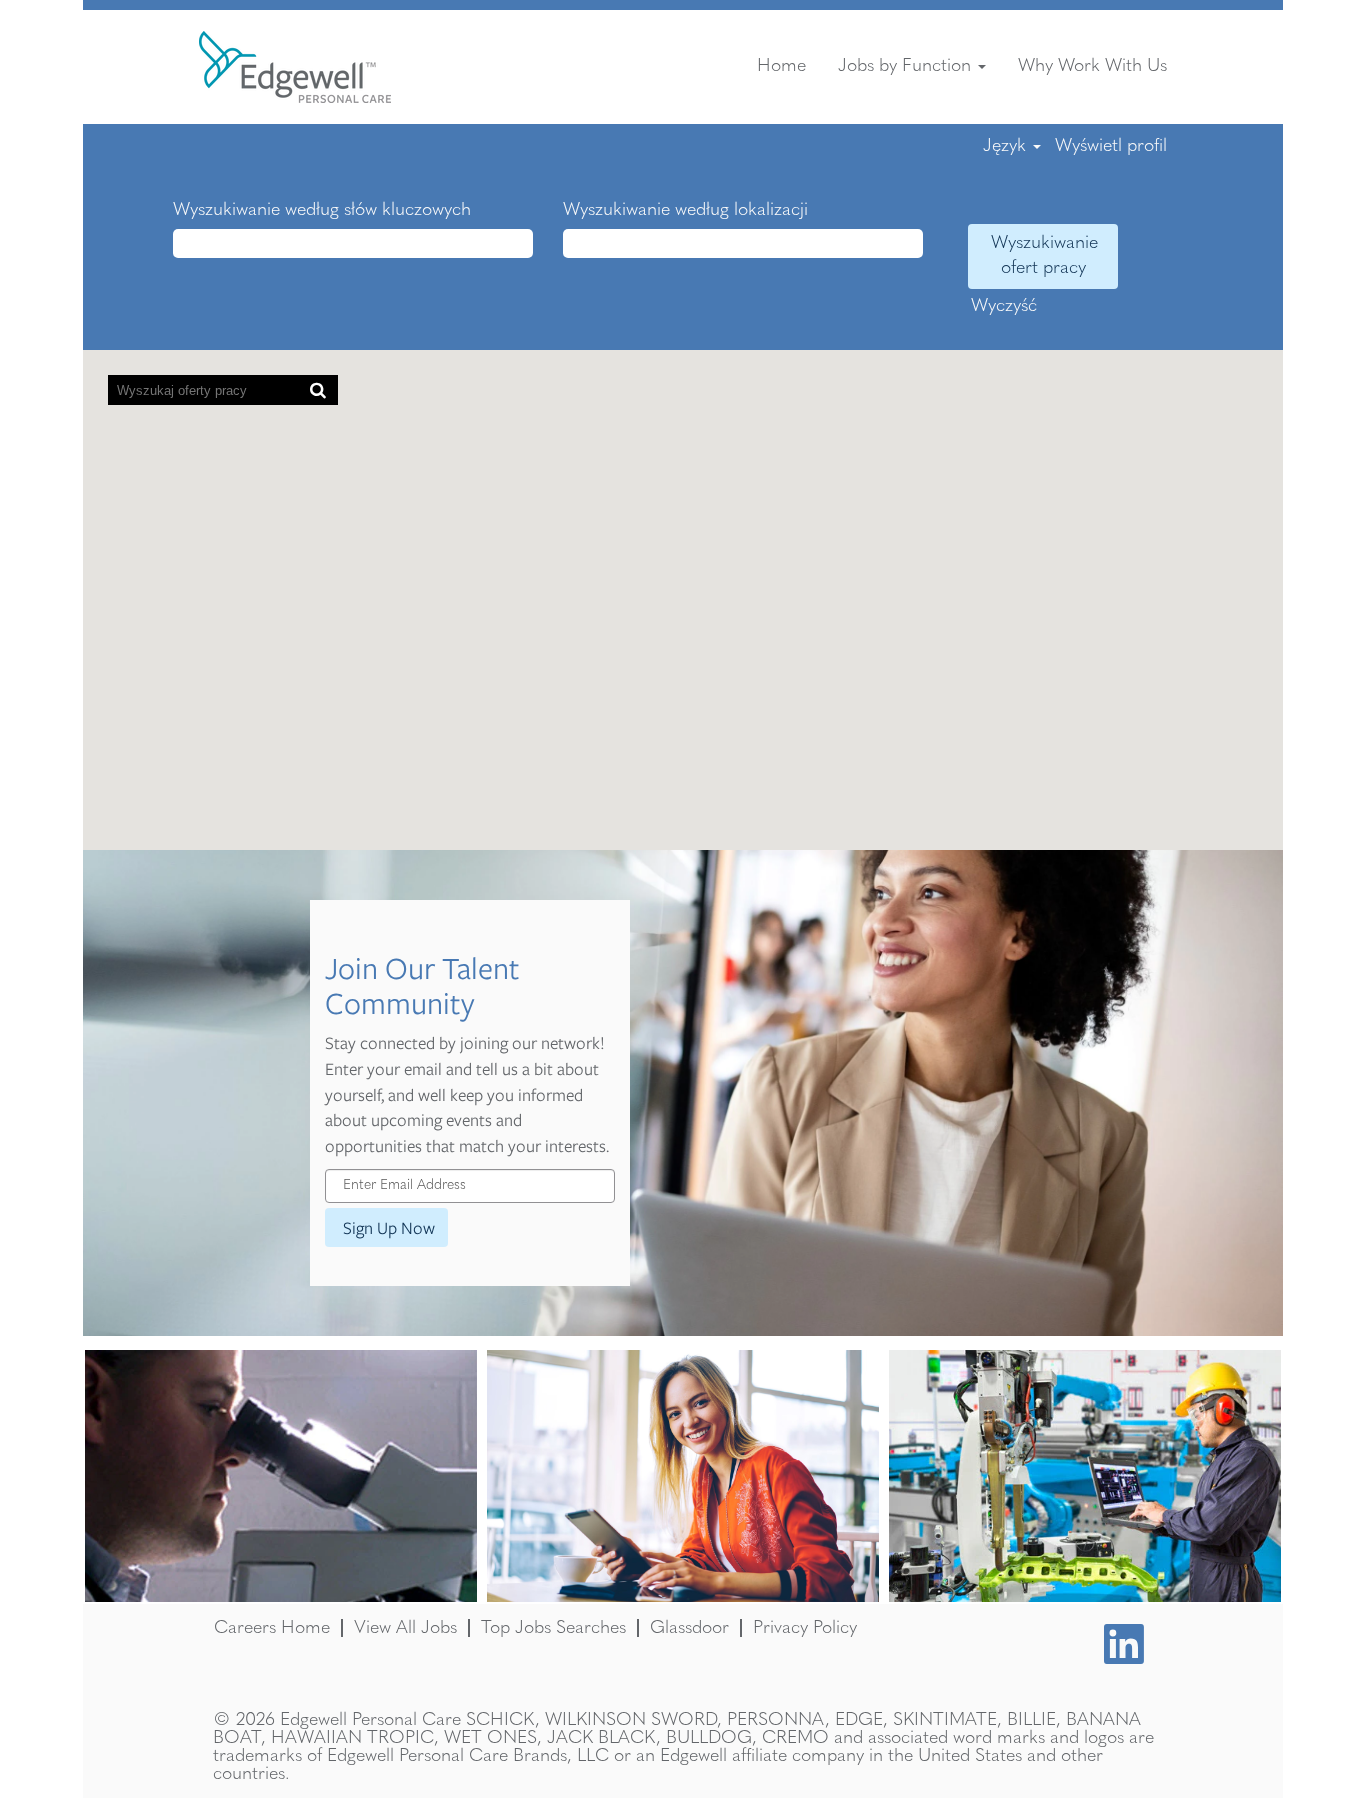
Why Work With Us (1092, 66)
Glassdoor (689, 1628)
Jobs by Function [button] (907, 66)
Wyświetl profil (1111, 146)
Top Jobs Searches (553, 1628)
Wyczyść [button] (1004, 306)
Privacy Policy (805, 1628)
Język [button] (1007, 146)
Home (781, 66)
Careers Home (272, 1628)
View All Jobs (405, 1628)
